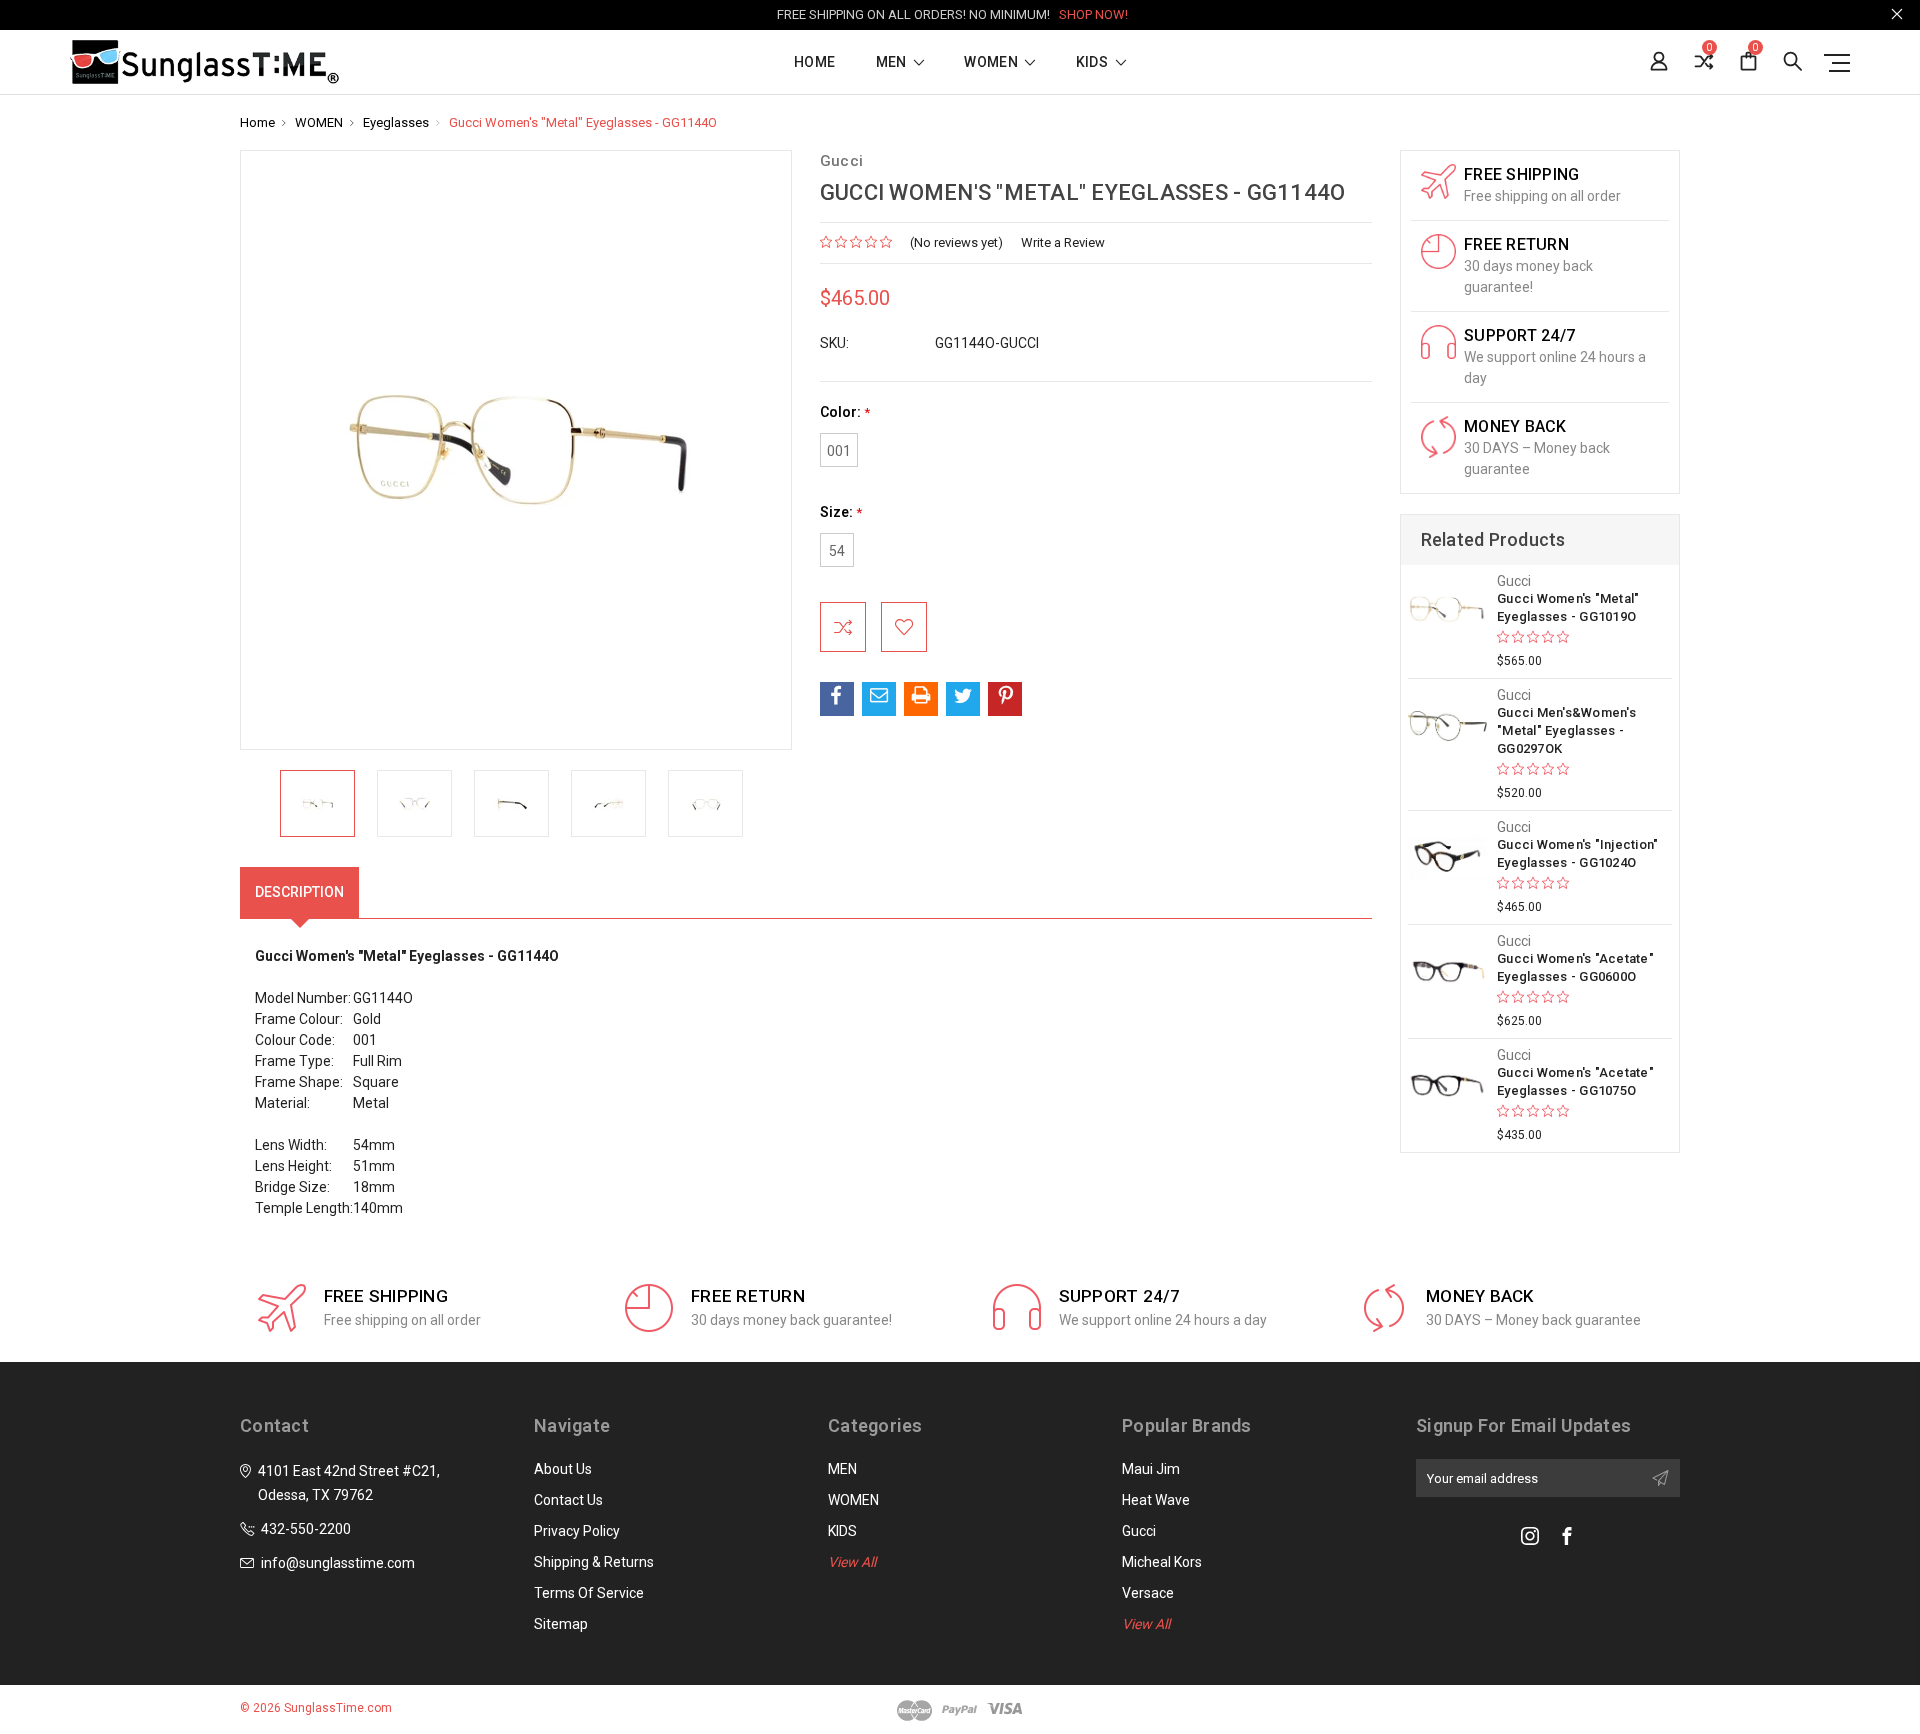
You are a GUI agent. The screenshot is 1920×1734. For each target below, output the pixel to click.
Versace (1148, 1593)
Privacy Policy (577, 1531)
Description (299, 892)
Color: (845, 412)
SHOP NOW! (1093, 14)
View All (852, 1562)
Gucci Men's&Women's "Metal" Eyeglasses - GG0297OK (1566, 730)
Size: (841, 512)
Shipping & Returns (594, 1562)
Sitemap (561, 1624)
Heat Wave (1156, 1500)
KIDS (1094, 62)
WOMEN (992, 62)
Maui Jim (1151, 1469)
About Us (563, 1469)
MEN (893, 62)
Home (814, 62)
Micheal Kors (1162, 1562)
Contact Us (568, 1500)
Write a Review (1063, 242)
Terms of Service (589, 1593)
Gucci (1139, 1531)
